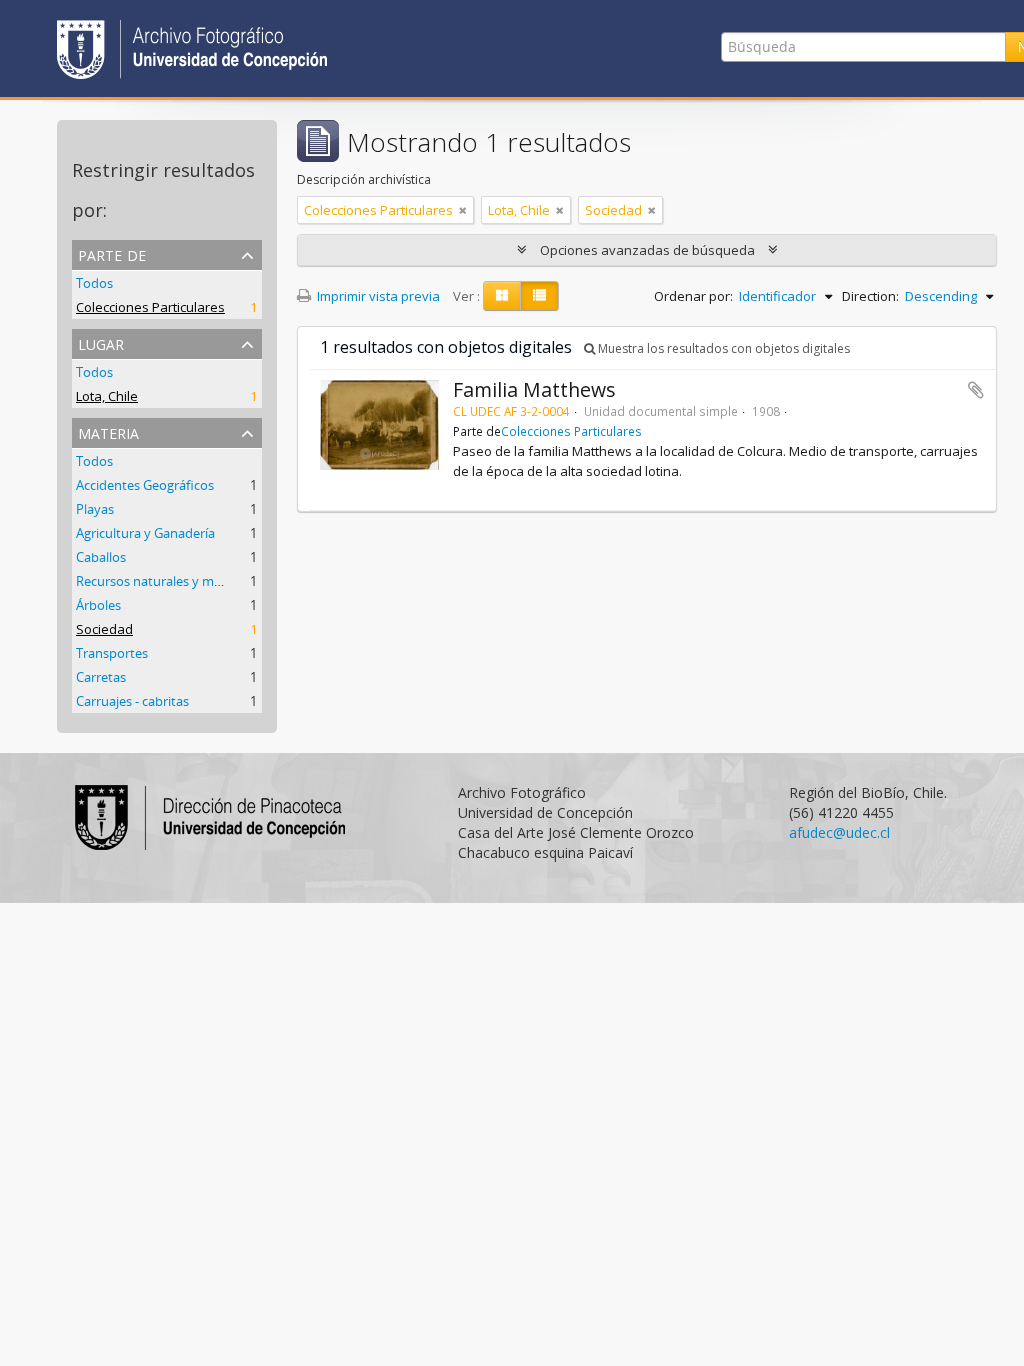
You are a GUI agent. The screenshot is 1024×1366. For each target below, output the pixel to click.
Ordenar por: (693, 296)
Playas (95, 509)
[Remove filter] (463, 210)
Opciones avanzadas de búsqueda (647, 250)
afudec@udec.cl (839, 832)
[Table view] (539, 296)
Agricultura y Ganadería (145, 533)
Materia (108, 431)
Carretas (101, 677)
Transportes (112, 653)
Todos (94, 283)
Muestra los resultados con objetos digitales (722, 348)
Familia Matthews (534, 389)
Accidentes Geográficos (145, 485)
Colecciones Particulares (150, 307)
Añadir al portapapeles (976, 390)
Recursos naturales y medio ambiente (188, 581)
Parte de (112, 253)
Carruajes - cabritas (132, 701)
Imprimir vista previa (377, 296)
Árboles (98, 605)
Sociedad (104, 629)
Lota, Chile (107, 396)
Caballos (101, 557)
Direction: (870, 296)
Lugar (101, 342)
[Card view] (502, 296)
